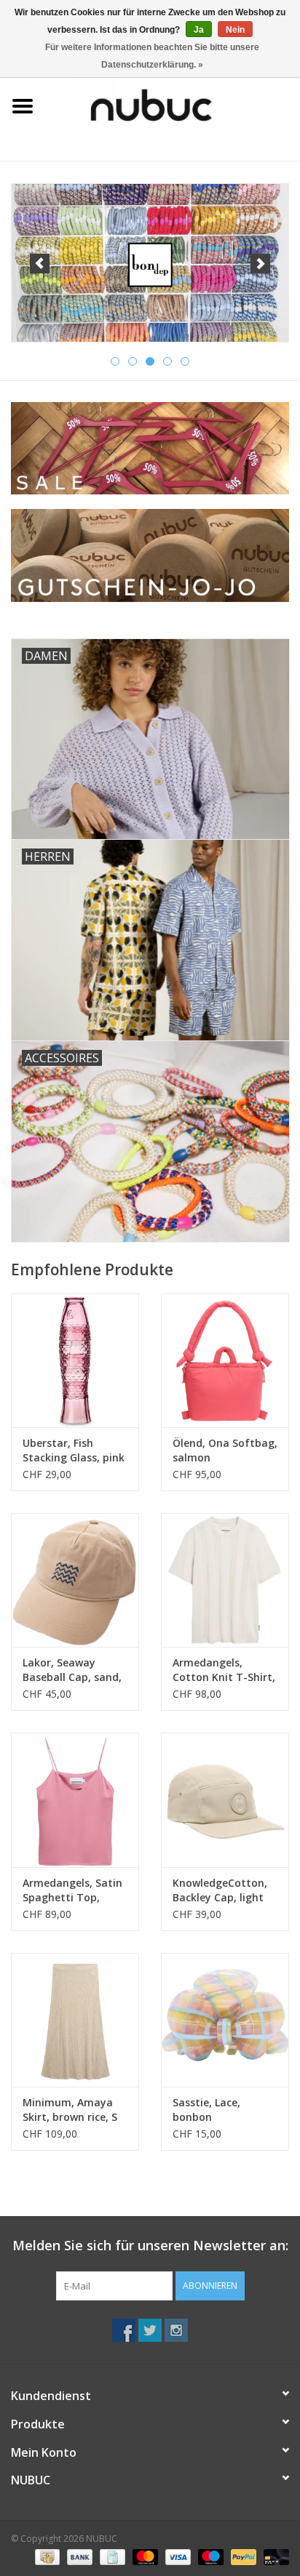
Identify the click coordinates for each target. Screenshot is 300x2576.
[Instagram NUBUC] (176, 2330)
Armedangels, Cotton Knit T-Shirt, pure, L (224, 1670)
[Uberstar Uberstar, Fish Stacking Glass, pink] (75, 1360)
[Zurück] (40, 264)
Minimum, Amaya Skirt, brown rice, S (70, 2110)
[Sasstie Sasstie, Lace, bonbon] (225, 2020)
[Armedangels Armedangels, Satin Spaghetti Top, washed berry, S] (75, 1799)
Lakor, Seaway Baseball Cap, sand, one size (72, 1670)
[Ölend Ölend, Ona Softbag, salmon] (225, 1360)
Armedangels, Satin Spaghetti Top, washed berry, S (72, 1890)
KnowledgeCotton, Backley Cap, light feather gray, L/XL (220, 1890)
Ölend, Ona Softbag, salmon (225, 1450)
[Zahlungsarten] (46, 2556)
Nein (235, 30)
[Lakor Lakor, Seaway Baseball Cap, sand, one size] (75, 1580)
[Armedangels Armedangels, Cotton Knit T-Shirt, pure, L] (225, 1580)
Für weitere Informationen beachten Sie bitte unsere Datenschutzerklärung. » (152, 56)
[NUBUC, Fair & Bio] (173, 105)
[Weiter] (260, 264)
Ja (199, 30)
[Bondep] (150, 263)
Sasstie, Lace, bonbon (206, 2110)
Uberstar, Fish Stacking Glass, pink (74, 1450)
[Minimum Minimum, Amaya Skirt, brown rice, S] (75, 2020)
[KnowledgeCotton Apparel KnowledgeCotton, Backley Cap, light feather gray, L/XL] (225, 1799)
